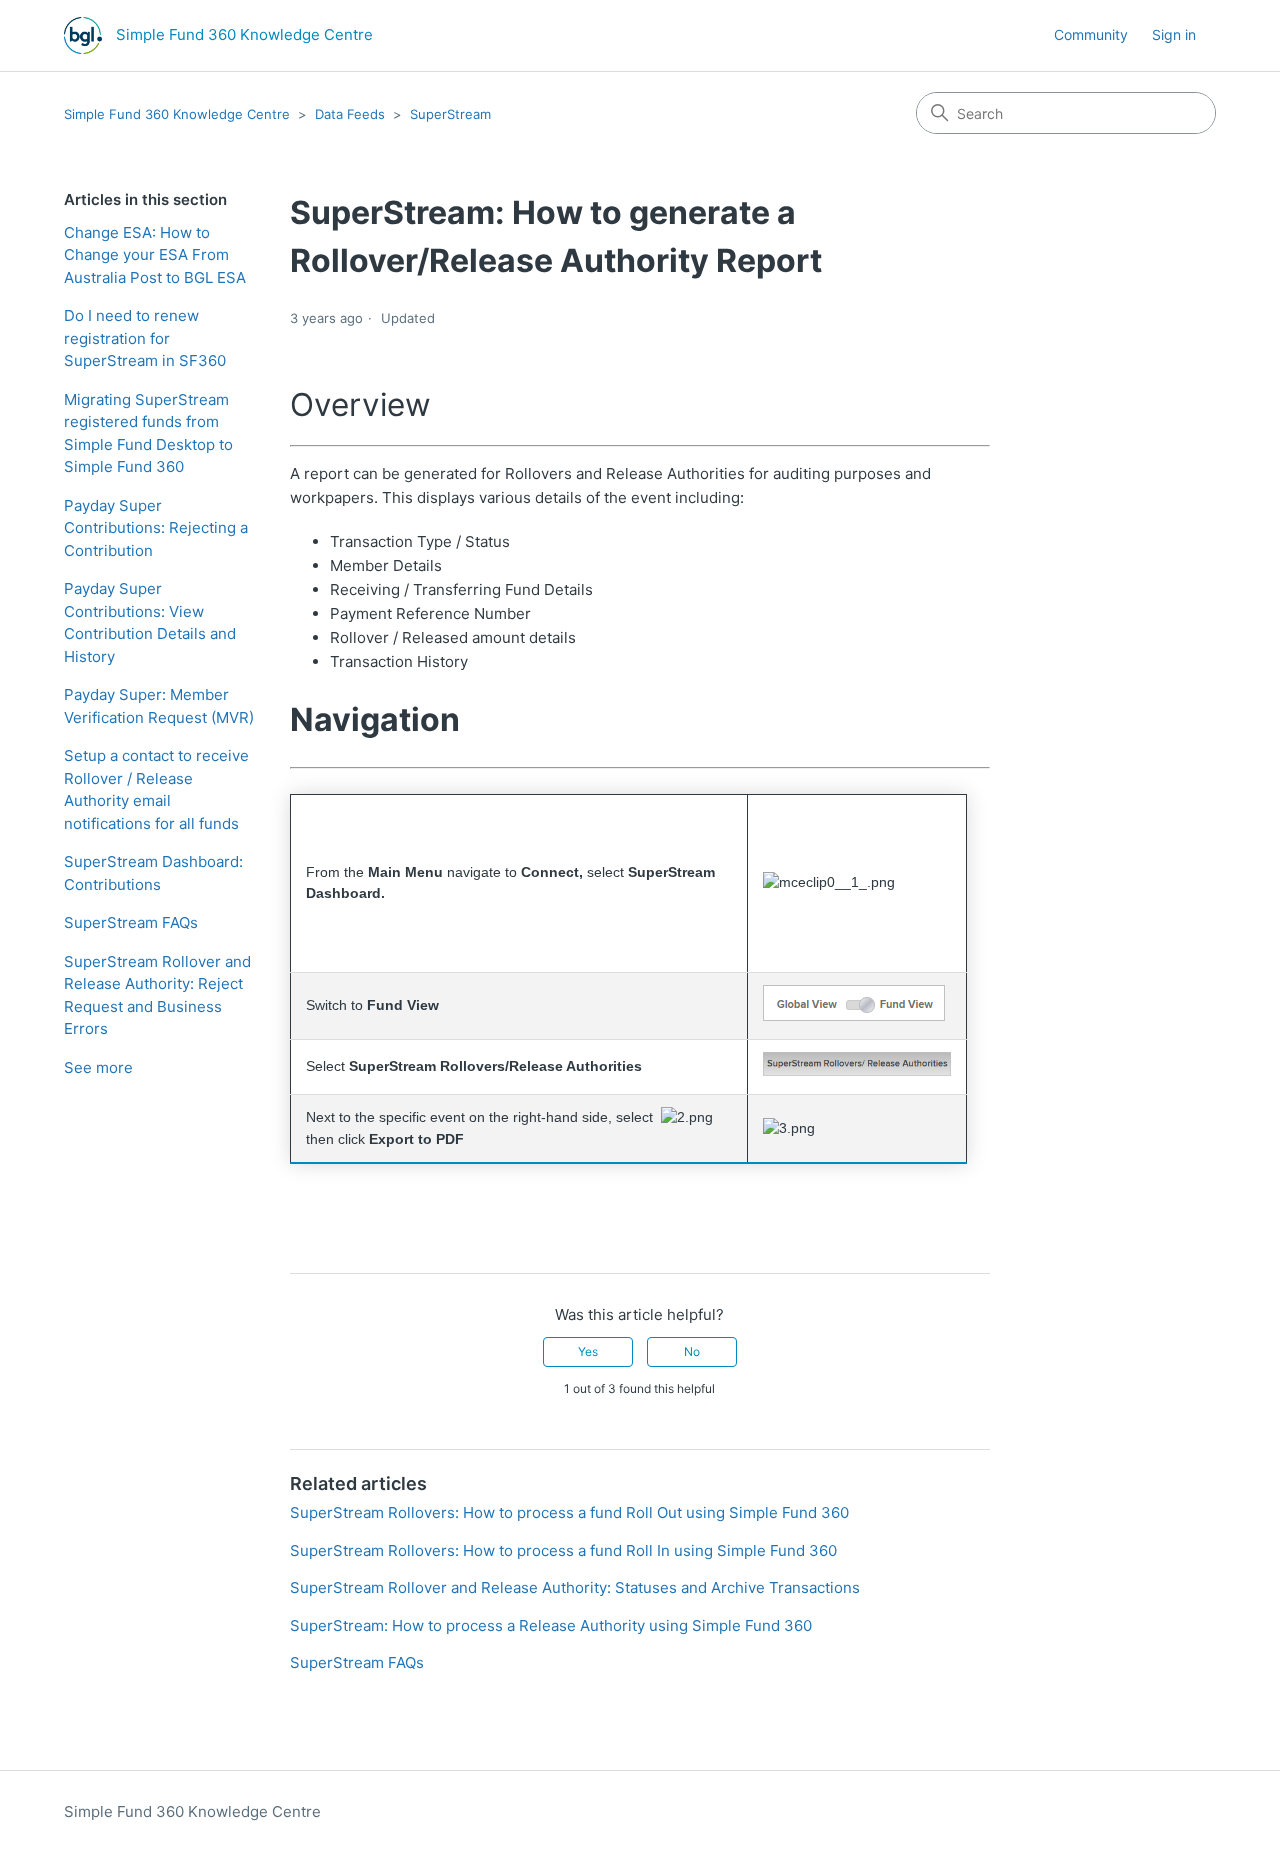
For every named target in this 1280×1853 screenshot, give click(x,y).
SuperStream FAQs (131, 922)
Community (1091, 34)
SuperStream (450, 114)
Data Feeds (350, 114)
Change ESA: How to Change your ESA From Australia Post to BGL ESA (155, 255)
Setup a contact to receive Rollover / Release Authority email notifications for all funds (156, 789)
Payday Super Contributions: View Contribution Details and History (150, 622)
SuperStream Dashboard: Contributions (153, 873)
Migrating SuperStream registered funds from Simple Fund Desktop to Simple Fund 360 (148, 433)
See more (98, 1067)
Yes (588, 1351)
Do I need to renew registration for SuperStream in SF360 (145, 338)
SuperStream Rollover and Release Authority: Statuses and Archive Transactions (575, 1587)
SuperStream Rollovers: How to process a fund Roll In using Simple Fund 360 (563, 1550)
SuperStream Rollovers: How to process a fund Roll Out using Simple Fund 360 (569, 1512)
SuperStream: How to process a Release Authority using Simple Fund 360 (551, 1625)
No (692, 1351)
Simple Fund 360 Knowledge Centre (177, 114)
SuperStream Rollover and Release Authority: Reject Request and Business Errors (157, 995)
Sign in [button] (1174, 34)
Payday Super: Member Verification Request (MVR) (159, 706)
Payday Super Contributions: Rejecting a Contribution (156, 528)
